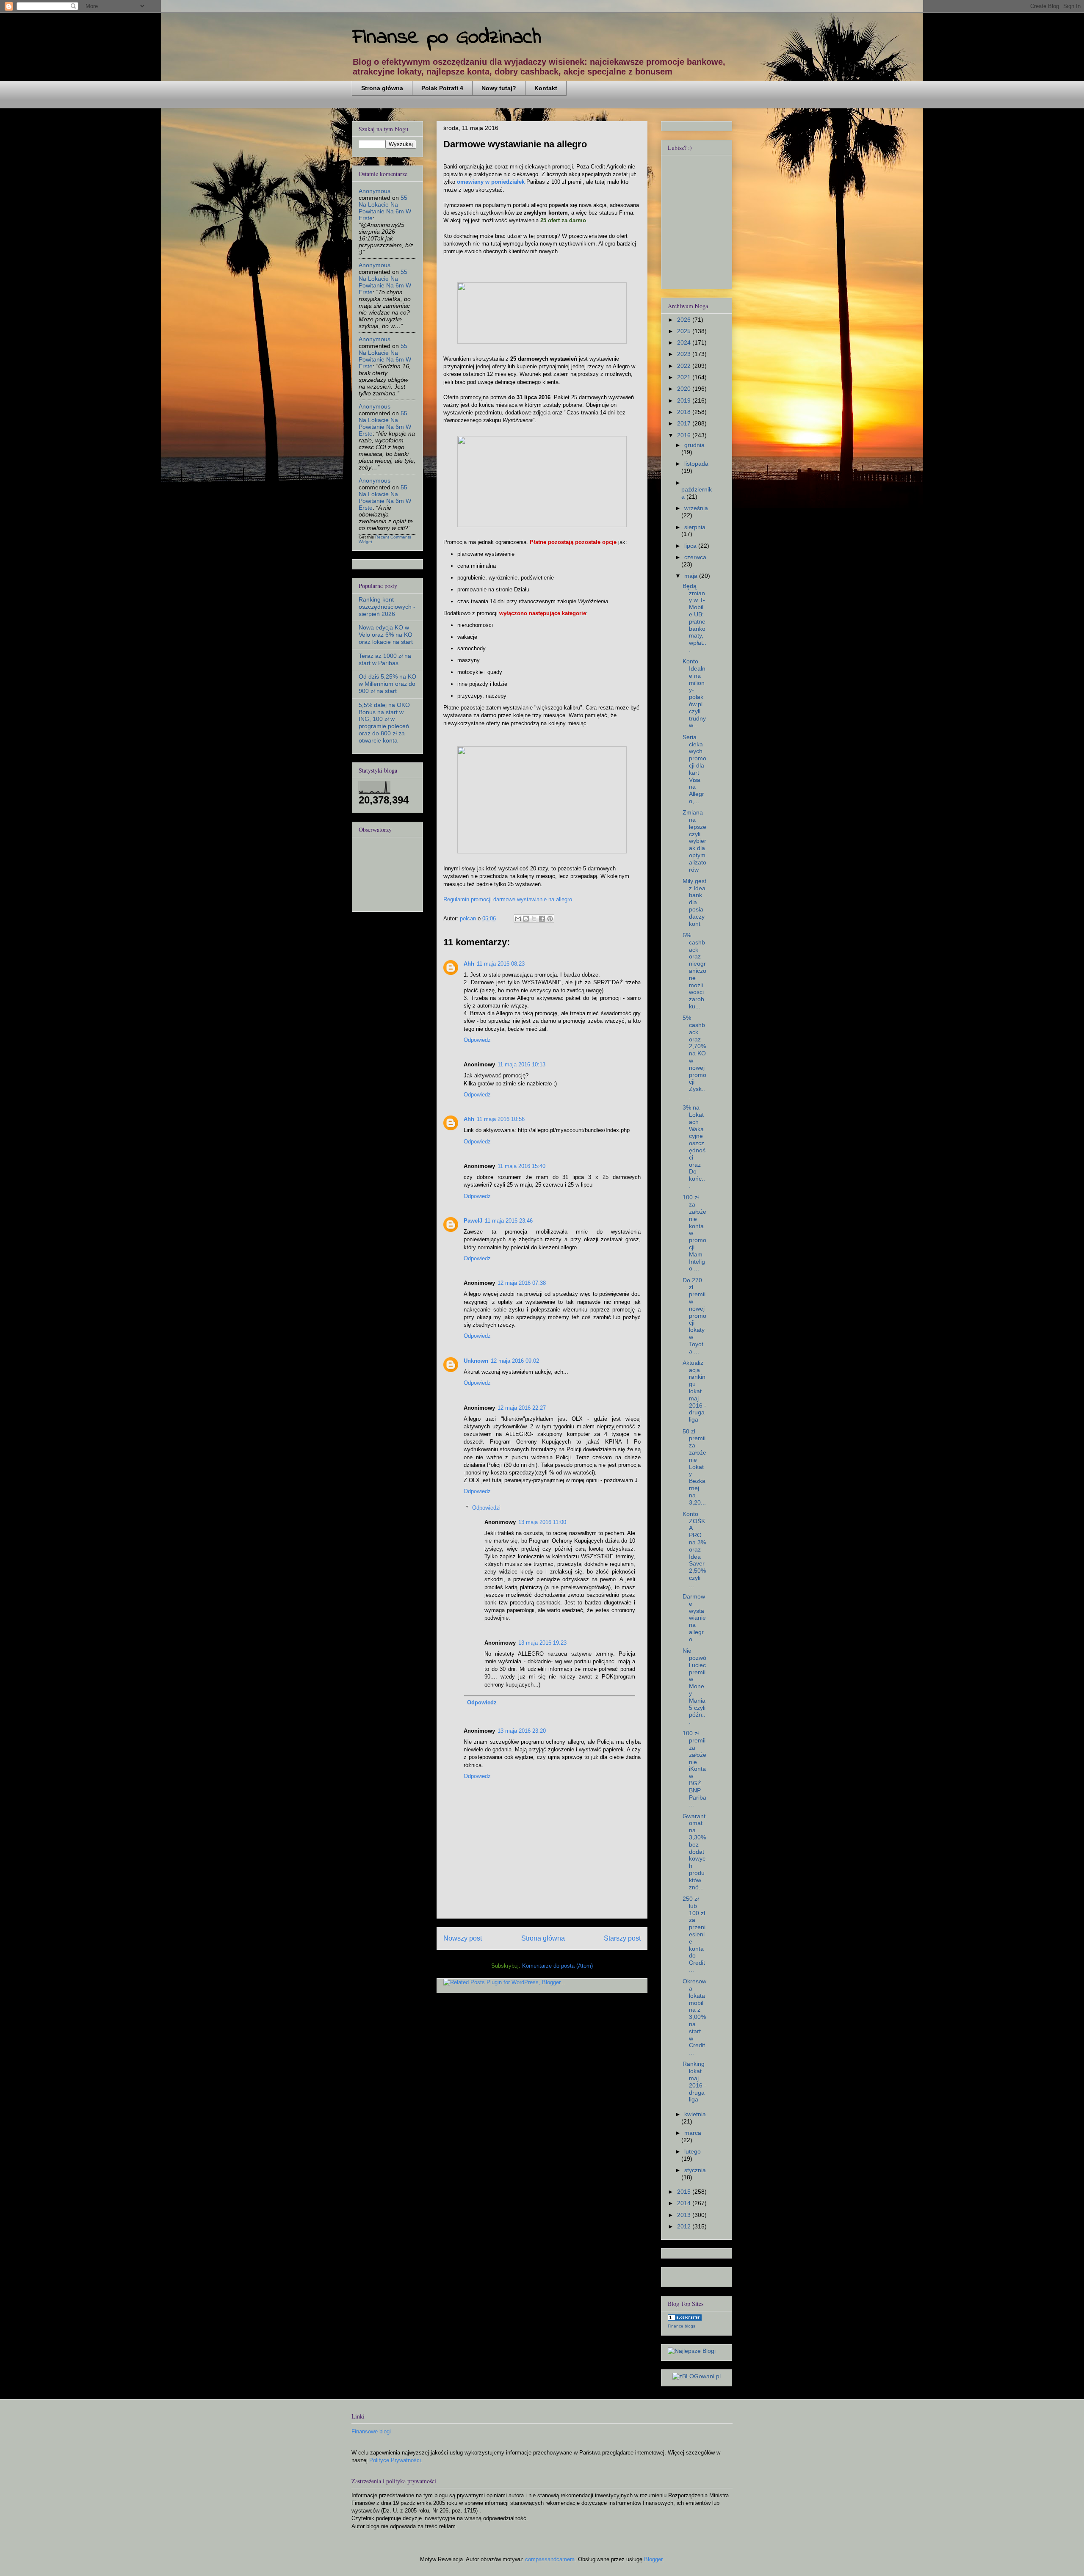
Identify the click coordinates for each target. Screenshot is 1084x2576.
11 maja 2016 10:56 (501, 1119)
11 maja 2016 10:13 (521, 1064)
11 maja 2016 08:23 (501, 964)
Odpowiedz (477, 1040)
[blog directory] (685, 2319)
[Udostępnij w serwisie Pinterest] (550, 919)
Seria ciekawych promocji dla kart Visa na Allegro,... (694, 769)
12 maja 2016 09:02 (515, 1361)
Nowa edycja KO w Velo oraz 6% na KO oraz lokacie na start (386, 635)
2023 (685, 354)
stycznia (695, 2170)
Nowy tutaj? (499, 88)
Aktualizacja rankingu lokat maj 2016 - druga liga (694, 1391)
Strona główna (382, 88)
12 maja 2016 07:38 (522, 1283)
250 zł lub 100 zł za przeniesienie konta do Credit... (694, 1934)
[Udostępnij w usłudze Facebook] (542, 919)
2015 (685, 2192)
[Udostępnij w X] (534, 919)
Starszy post (622, 1938)
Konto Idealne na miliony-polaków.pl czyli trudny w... (694, 693)
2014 (685, 2203)
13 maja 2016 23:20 (522, 1731)
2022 (685, 366)
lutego (693, 2151)
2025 (685, 331)
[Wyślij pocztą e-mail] (518, 919)
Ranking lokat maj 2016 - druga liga (694, 2082)
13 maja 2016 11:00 (542, 1522)
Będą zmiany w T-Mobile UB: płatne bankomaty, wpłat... (694, 618)
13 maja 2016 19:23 (542, 1643)
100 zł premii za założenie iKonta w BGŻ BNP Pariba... (694, 1769)
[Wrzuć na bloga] (526, 919)
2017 (685, 423)
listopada (696, 464)
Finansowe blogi (371, 2431)
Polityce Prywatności (395, 2460)
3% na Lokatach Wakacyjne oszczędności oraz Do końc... (694, 1147)
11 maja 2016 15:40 (521, 1166)
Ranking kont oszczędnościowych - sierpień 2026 (387, 607)
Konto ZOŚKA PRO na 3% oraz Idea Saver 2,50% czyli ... (694, 1549)
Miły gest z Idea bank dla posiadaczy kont (694, 902)
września (696, 508)
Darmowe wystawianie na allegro (694, 1618)
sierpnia (695, 527)
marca (693, 2133)
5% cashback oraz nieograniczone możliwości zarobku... (694, 971)
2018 (685, 412)
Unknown (476, 1361)
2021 (685, 377)
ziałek (517, 182)
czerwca (695, 557)
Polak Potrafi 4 (442, 88)
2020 (685, 389)
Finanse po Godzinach (447, 37)
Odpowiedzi (486, 1508)
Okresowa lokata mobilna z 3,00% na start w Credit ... (694, 2017)
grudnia (694, 445)
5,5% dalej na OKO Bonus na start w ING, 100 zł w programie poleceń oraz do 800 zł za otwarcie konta (384, 723)
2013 (685, 2215)
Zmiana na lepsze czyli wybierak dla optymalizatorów (694, 841)
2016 (685, 435)
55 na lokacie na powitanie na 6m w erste (385, 208)
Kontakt (546, 88)
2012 (685, 2226)
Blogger (653, 2559)
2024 (685, 342)
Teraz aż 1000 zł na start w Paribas (385, 659)
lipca (691, 546)
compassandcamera (550, 2559)
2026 (685, 320)
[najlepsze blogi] (692, 2351)
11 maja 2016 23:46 (509, 1221)
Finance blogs (682, 2326)
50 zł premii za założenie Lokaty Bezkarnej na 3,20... (694, 1467)
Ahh (469, 964)
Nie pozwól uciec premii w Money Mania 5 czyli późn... (694, 1686)
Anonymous (375, 191)
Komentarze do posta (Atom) (557, 1966)
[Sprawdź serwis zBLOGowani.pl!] (697, 2376)
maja (692, 576)
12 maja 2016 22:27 (522, 1408)
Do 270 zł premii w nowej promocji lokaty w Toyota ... (694, 1316)
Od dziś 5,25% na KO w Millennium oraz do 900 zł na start (387, 684)
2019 (685, 400)
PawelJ (473, 1221)
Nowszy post (463, 1938)
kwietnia (695, 2114)
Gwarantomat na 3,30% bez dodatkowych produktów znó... (694, 1852)
